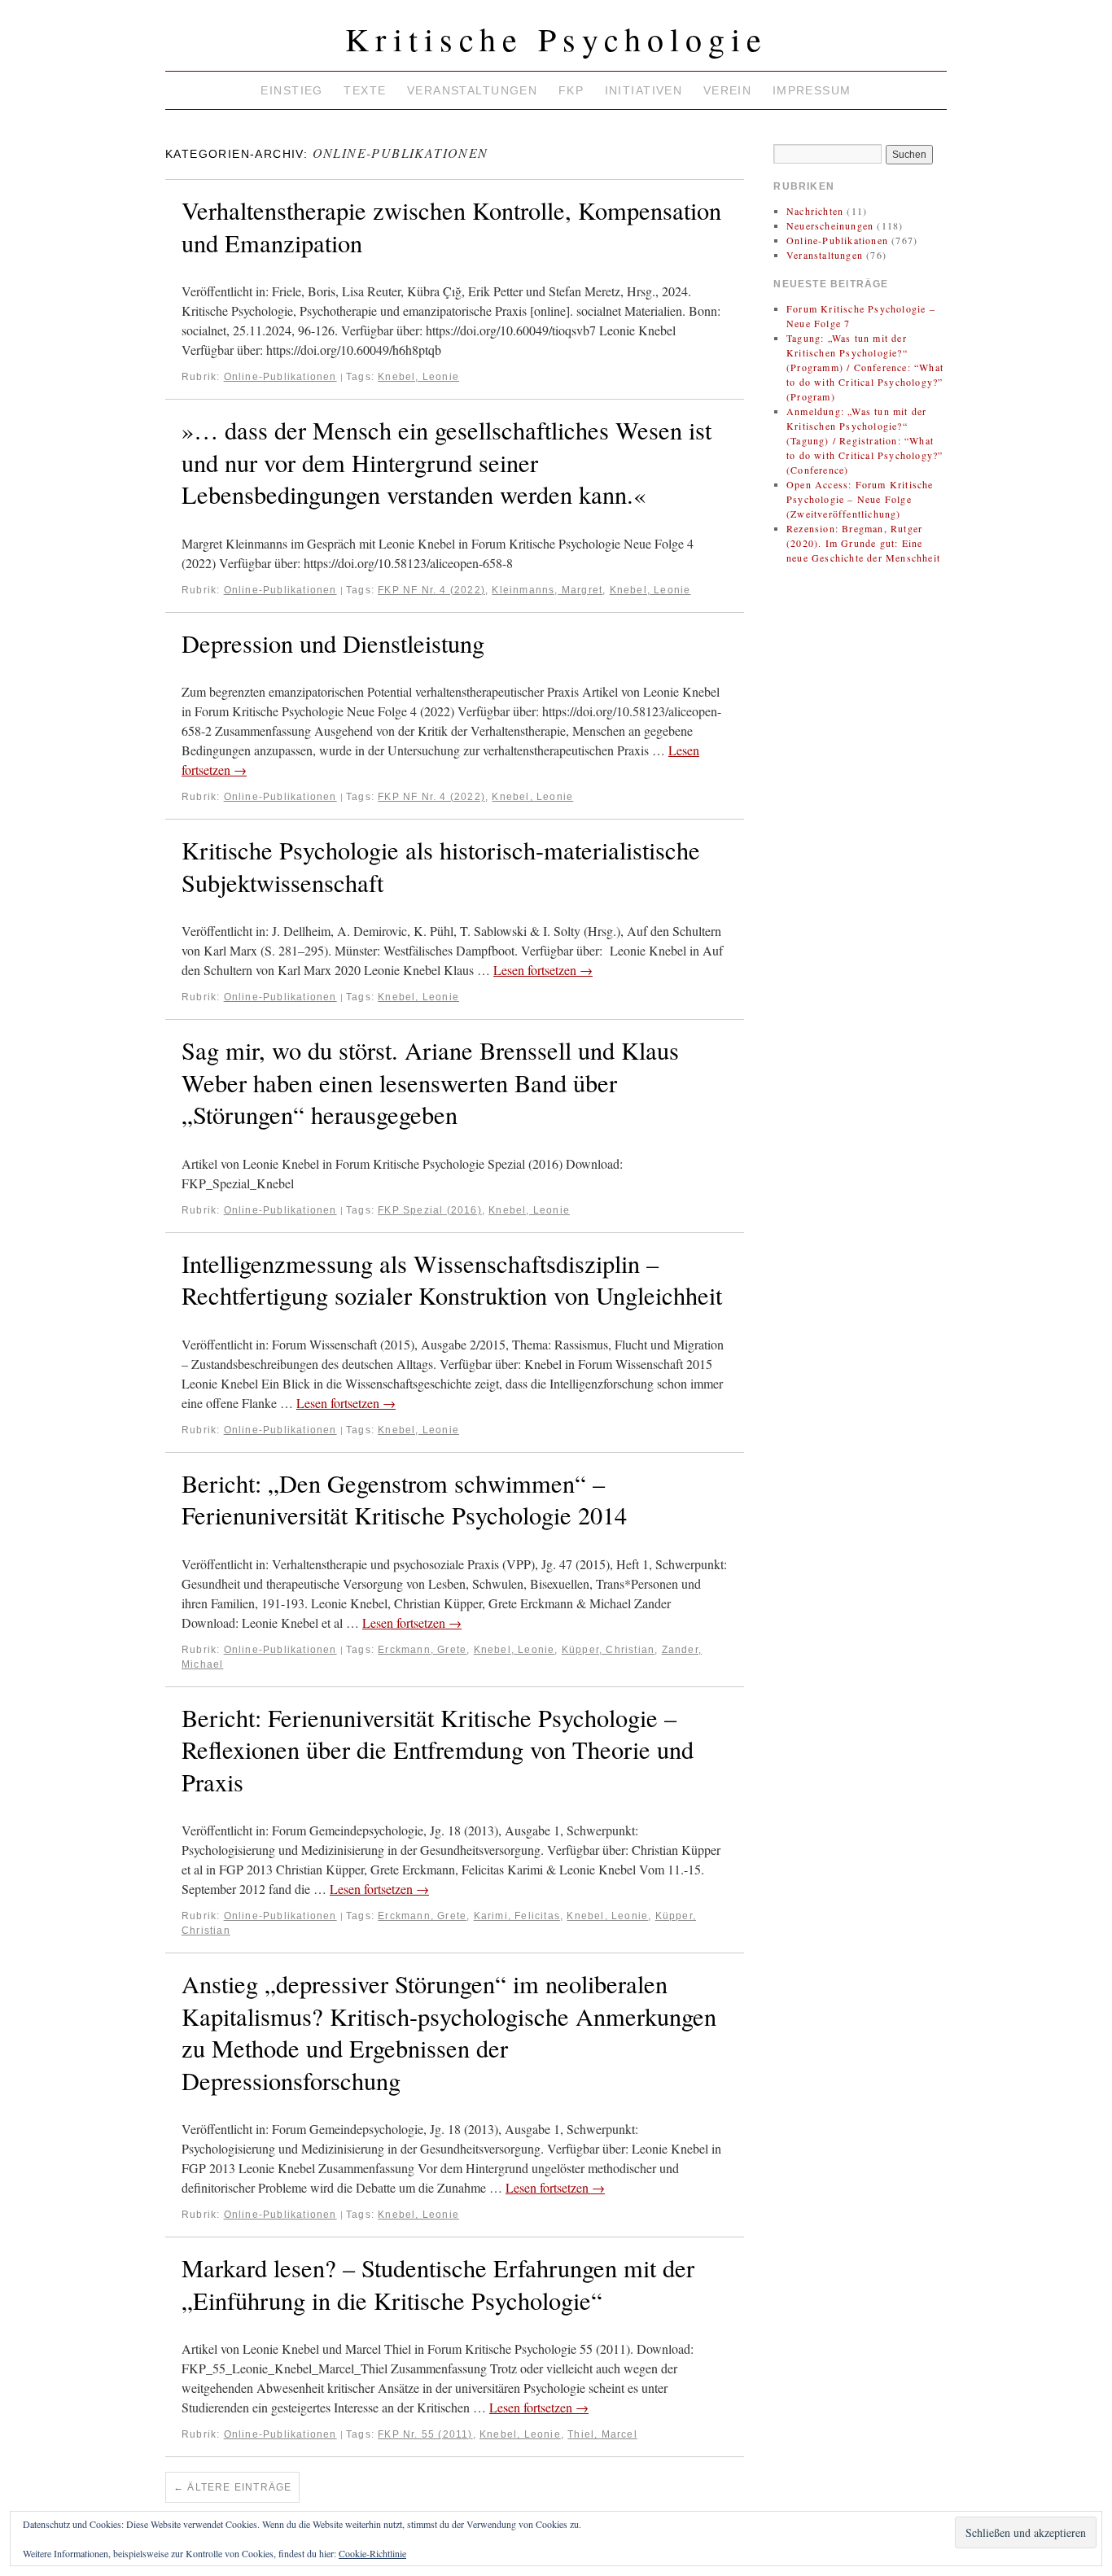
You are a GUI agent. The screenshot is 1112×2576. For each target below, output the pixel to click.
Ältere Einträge (232, 2487)
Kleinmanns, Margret (547, 590)
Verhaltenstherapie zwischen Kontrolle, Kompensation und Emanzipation (451, 227)
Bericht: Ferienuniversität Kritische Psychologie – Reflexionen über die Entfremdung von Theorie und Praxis (438, 1750)
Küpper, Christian (608, 1650)
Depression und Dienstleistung (333, 643)
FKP (571, 90)
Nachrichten (815, 211)
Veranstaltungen (472, 90)
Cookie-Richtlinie (372, 2553)
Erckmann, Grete (422, 1650)
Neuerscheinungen (830, 225)
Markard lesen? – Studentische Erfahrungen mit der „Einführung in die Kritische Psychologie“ (438, 2284)
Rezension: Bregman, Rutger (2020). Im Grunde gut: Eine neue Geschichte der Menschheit (863, 543)
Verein (728, 90)
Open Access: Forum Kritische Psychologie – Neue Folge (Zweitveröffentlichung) (860, 499)
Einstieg (291, 90)
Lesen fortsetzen (543, 970)
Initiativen (644, 90)
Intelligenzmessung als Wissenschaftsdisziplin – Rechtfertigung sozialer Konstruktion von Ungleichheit (452, 1280)
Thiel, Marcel (602, 2434)
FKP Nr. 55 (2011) (425, 2434)
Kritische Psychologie (556, 39)
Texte (365, 90)
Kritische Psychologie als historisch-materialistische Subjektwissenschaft (441, 866)
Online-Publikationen (280, 377)
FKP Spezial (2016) (430, 1210)
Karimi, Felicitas (517, 1916)
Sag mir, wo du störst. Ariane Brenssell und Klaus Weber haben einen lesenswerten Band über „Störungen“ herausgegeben (430, 1082)
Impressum (812, 90)
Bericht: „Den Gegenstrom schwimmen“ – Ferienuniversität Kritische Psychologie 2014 (404, 1500)
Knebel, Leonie (418, 377)
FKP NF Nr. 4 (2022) (431, 590)
